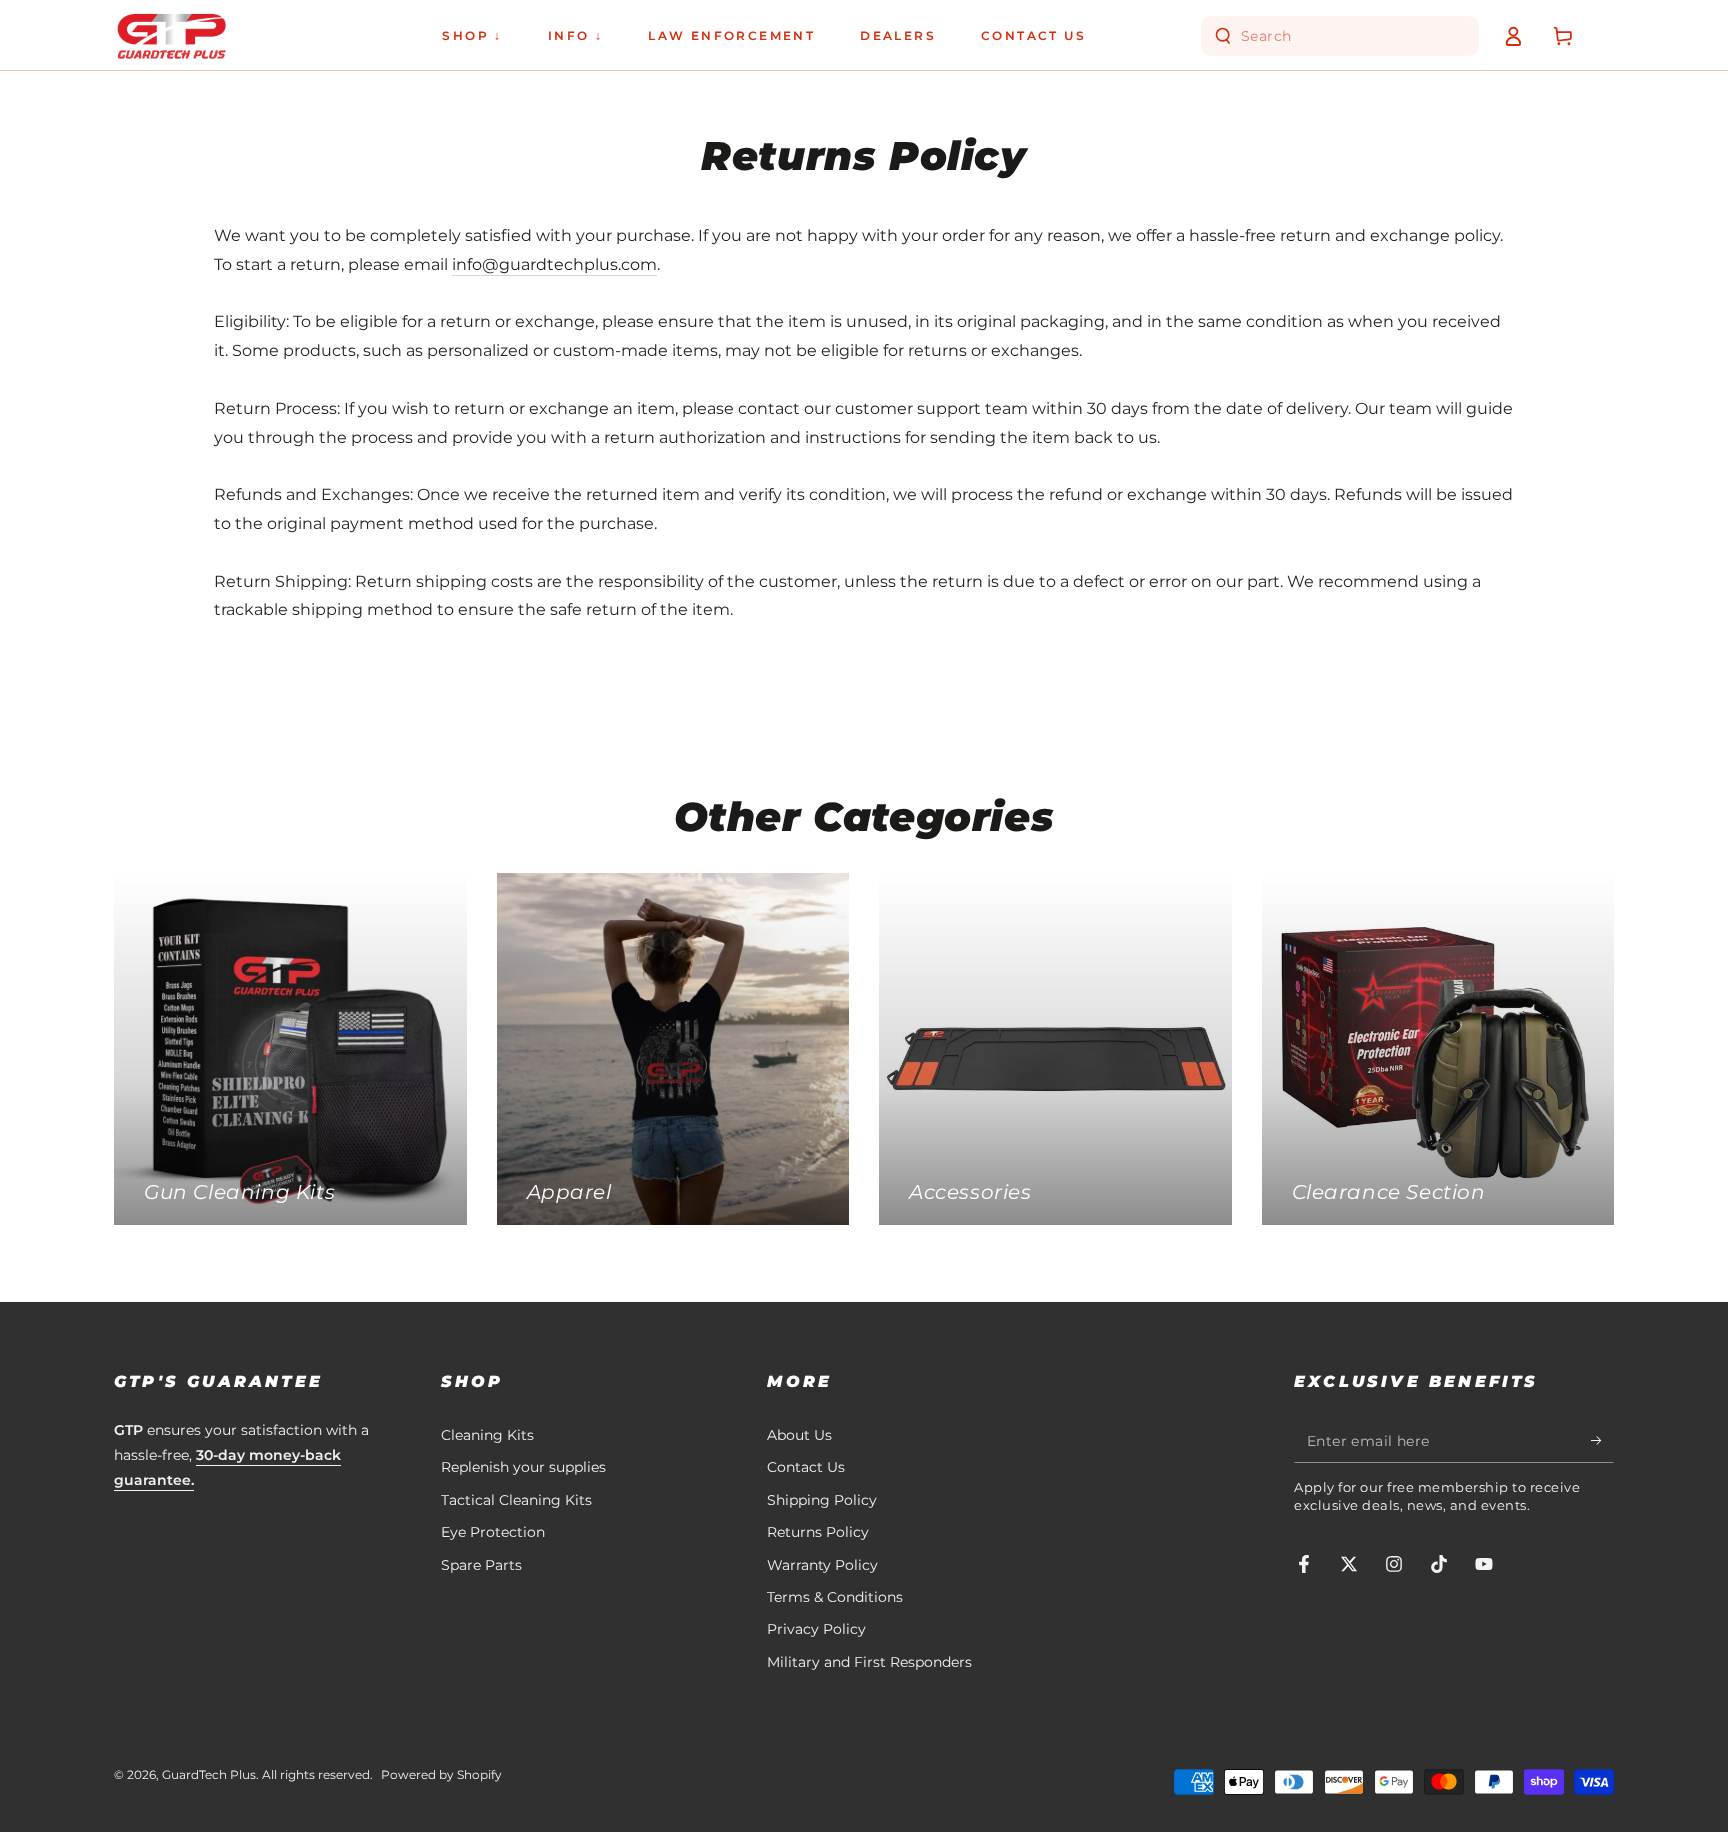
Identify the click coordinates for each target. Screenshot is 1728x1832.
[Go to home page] (171, 36)
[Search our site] (1223, 36)
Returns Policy (818, 1532)
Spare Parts (481, 1565)
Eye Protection (493, 1532)
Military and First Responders (869, 1662)
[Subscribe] (1602, 1440)
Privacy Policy (816, 1629)
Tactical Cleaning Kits (516, 1500)
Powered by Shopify (441, 1774)
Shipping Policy (822, 1500)
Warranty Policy (822, 1565)
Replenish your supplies (523, 1467)
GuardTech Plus (209, 1774)
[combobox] (1342, 36)
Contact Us (806, 1467)
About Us (799, 1435)
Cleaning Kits (487, 1435)
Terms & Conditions (835, 1597)
